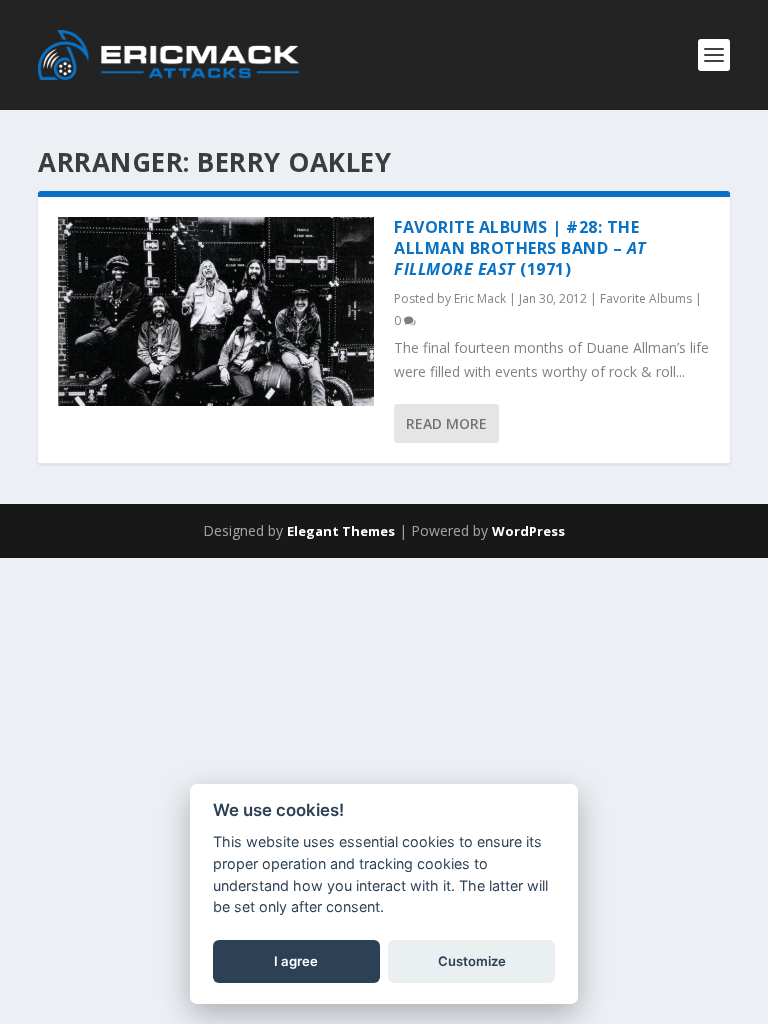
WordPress (528, 531)
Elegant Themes (341, 531)
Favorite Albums (646, 298)
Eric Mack (480, 298)
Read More (446, 423)
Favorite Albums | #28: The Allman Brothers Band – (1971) (520, 248)
